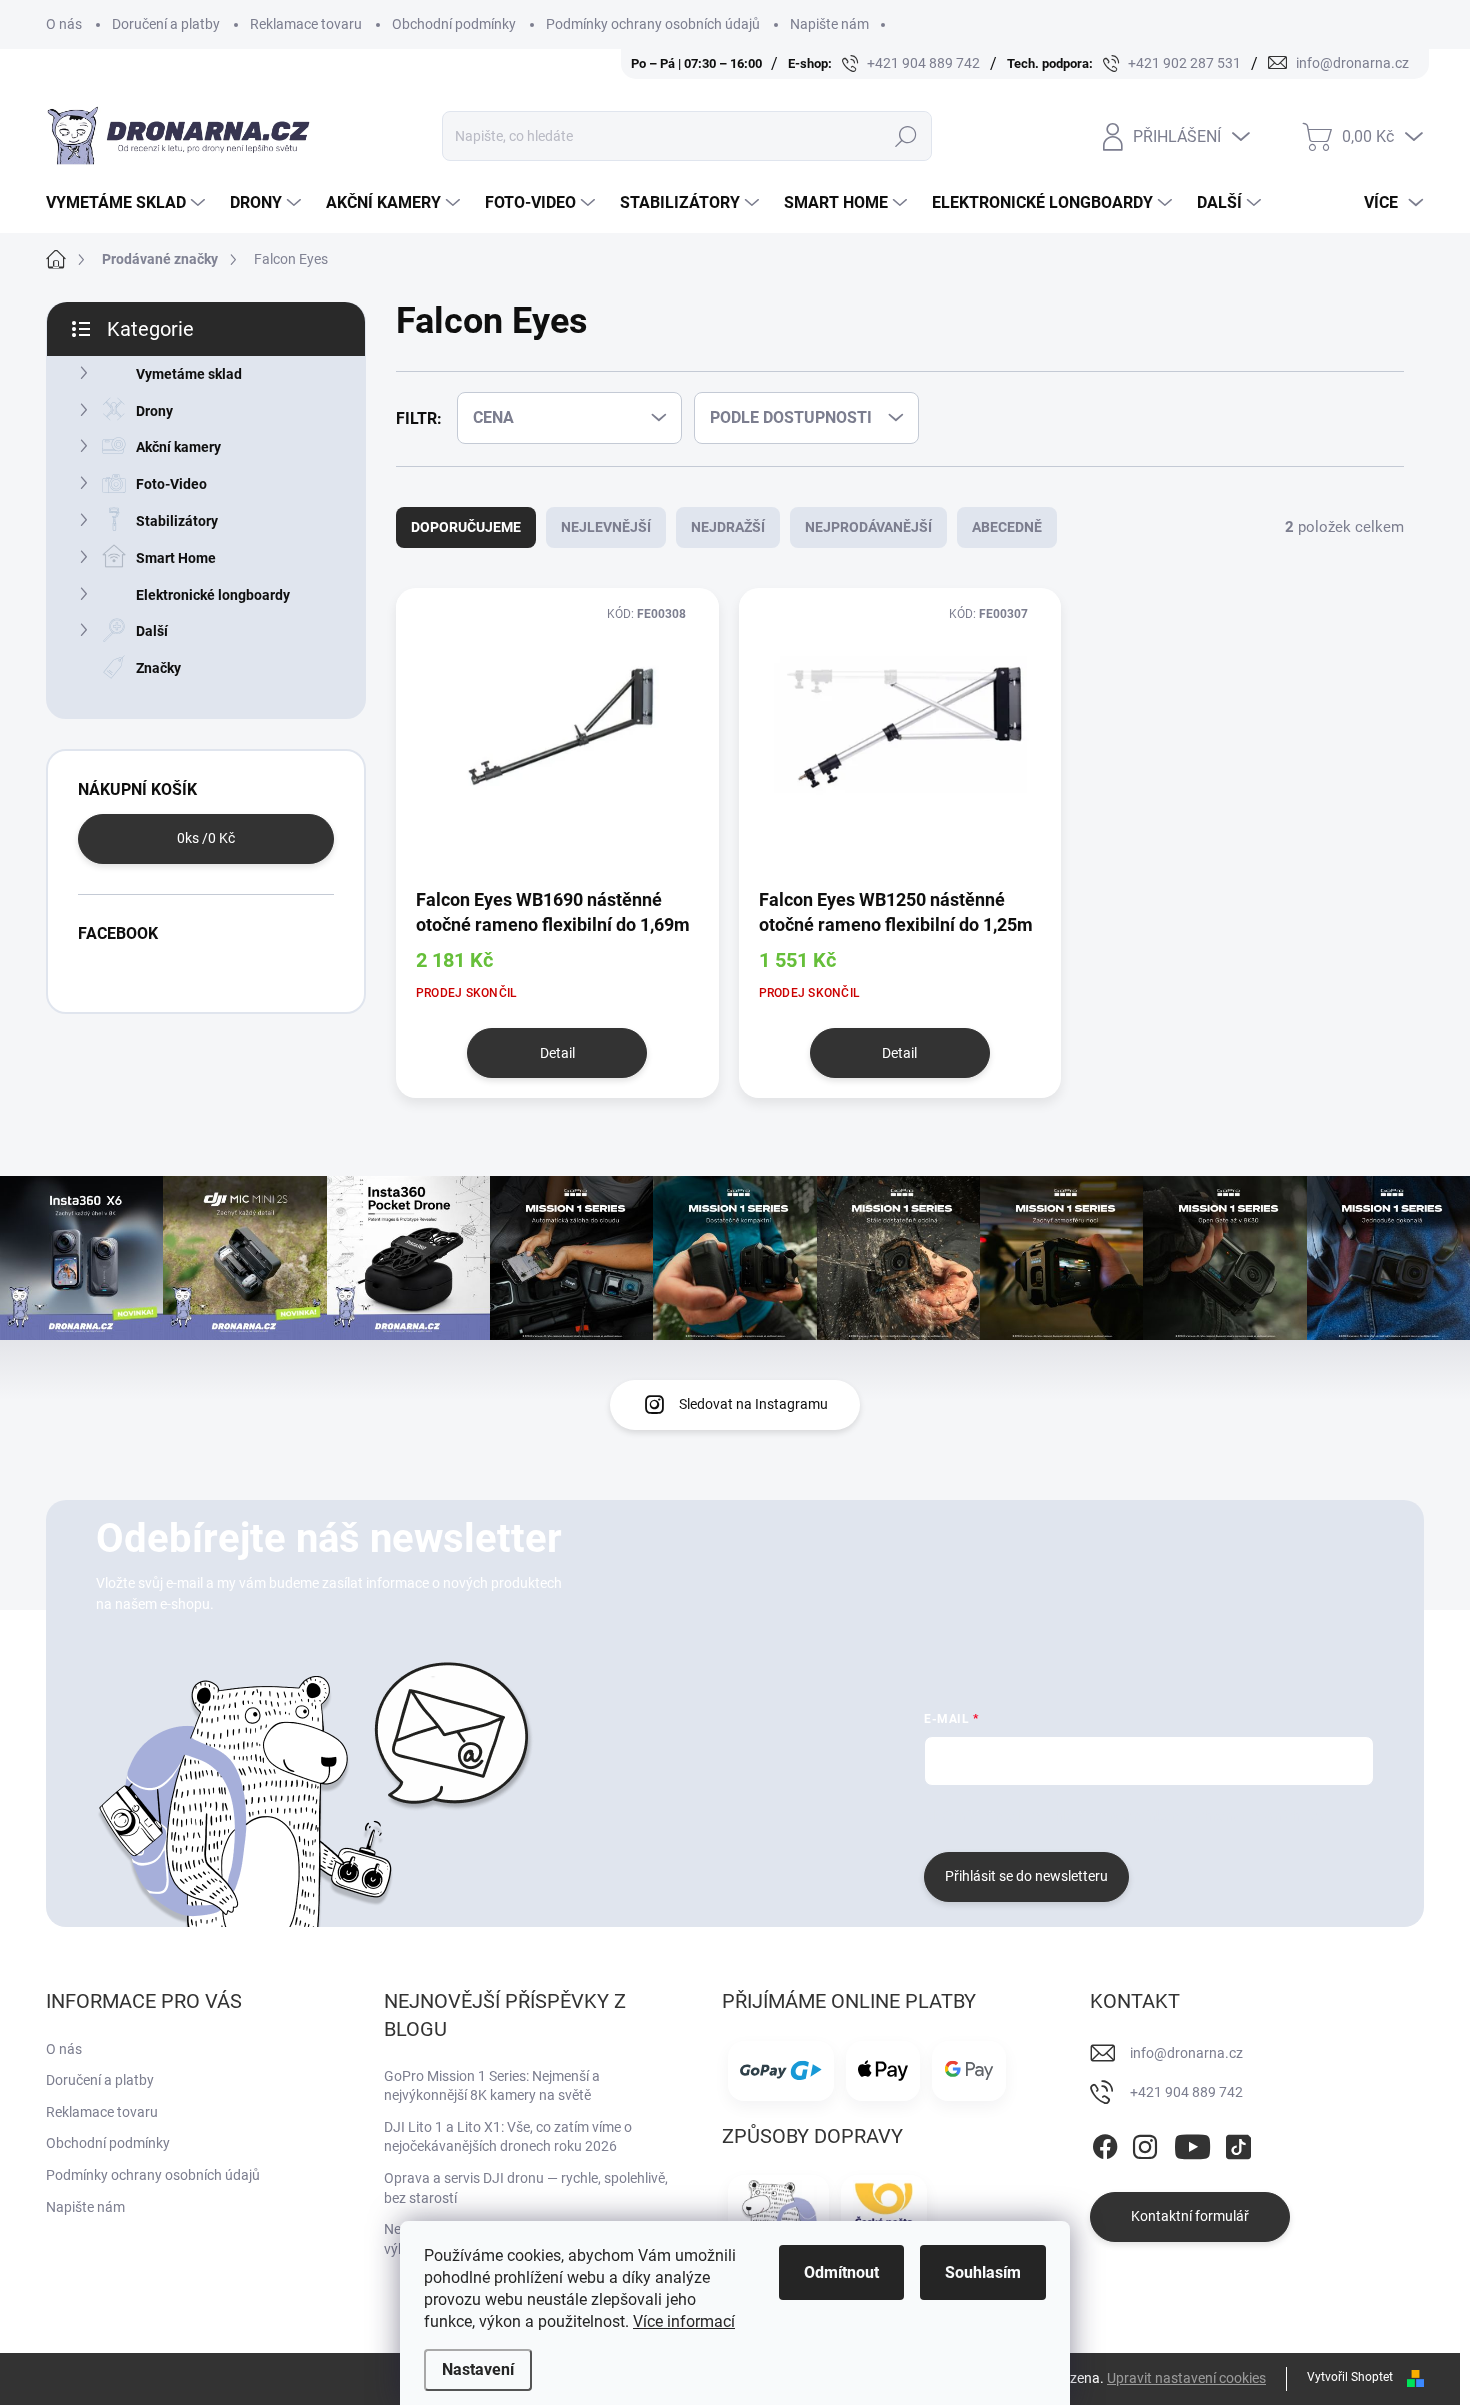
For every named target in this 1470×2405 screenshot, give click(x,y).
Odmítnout (841, 2272)
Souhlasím (983, 2272)
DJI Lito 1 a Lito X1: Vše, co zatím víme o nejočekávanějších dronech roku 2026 (508, 2137)
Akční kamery (178, 447)
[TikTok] (1238, 2143)
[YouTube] (1192, 2143)
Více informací (684, 2321)
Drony (154, 411)
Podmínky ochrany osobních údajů (653, 24)
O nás (64, 24)
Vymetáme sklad (189, 374)
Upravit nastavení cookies (1186, 2378)
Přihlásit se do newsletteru (1026, 1876)
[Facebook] (1105, 2143)
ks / (206, 838)
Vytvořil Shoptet (1350, 2377)
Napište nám (829, 24)
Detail (557, 1053)
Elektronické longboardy (213, 595)
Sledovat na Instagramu (753, 1404)
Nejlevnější (606, 527)
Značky (158, 668)
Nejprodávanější (868, 527)
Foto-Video (171, 484)
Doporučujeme (466, 527)
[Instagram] (1145, 2143)
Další (152, 631)
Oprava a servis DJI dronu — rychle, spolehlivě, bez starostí (526, 2188)
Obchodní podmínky (454, 24)
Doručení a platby (166, 24)
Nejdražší (728, 527)
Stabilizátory (177, 521)
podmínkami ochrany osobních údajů (1223, 1816)
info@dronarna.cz (1186, 2053)
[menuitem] (128, 203)
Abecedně (1007, 527)
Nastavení (478, 2369)
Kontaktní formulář (1190, 2216)
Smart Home (176, 558)
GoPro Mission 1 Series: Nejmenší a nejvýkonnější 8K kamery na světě (492, 2086)
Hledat (905, 136)
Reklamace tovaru (306, 24)
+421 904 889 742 (1186, 2092)
